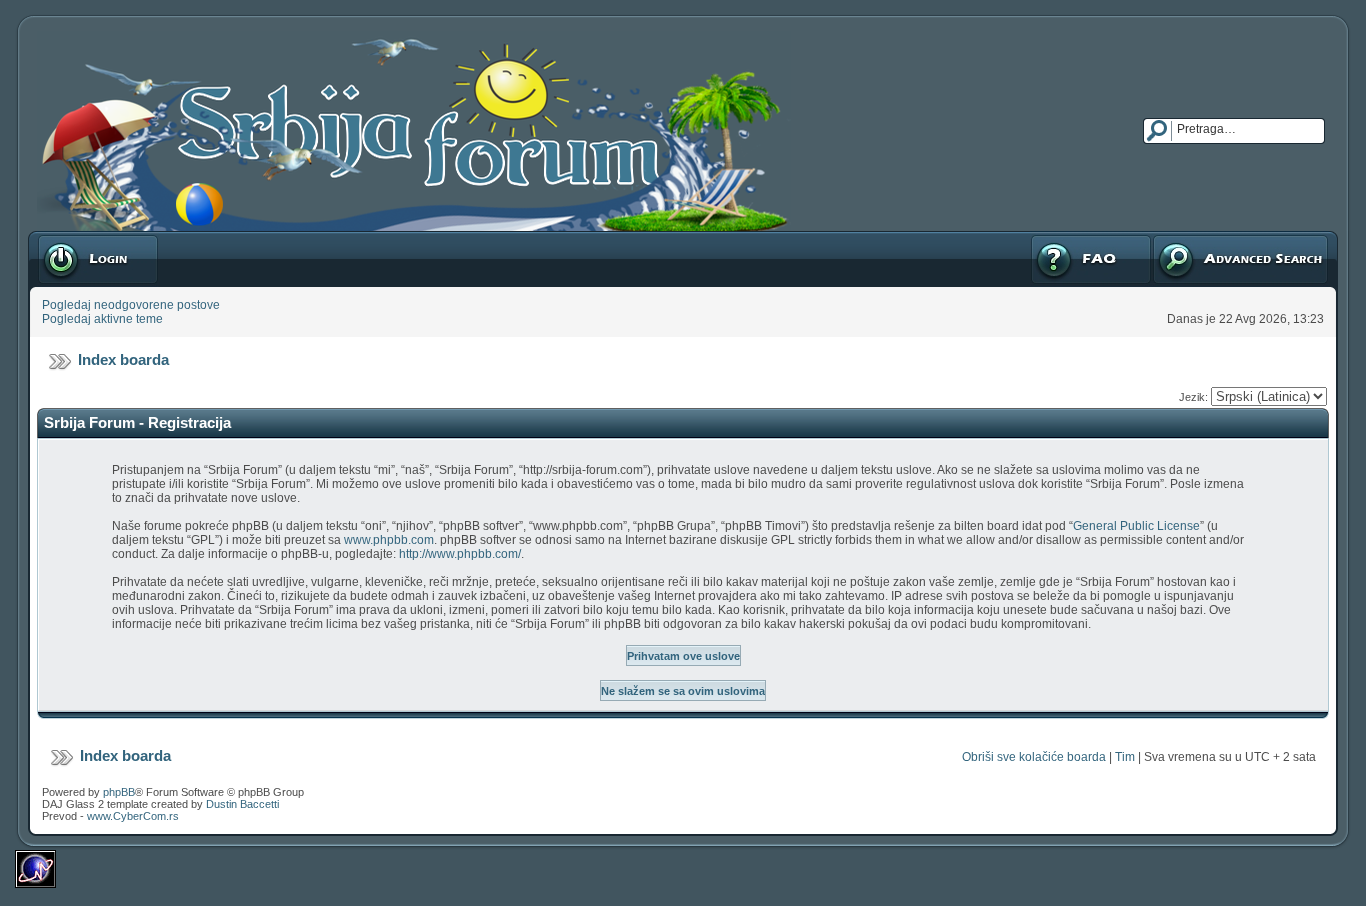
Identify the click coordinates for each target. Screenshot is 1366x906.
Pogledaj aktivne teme (102, 319)
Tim (1125, 757)
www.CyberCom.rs (133, 816)
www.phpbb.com (389, 540)
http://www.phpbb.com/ (460, 554)
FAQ (1041, 238)
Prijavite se (67, 238)
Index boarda (123, 359)
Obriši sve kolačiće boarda (1034, 757)
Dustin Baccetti (242, 804)
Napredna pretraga (1204, 238)
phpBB (119, 792)
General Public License (1136, 526)
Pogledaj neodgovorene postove (131, 305)
